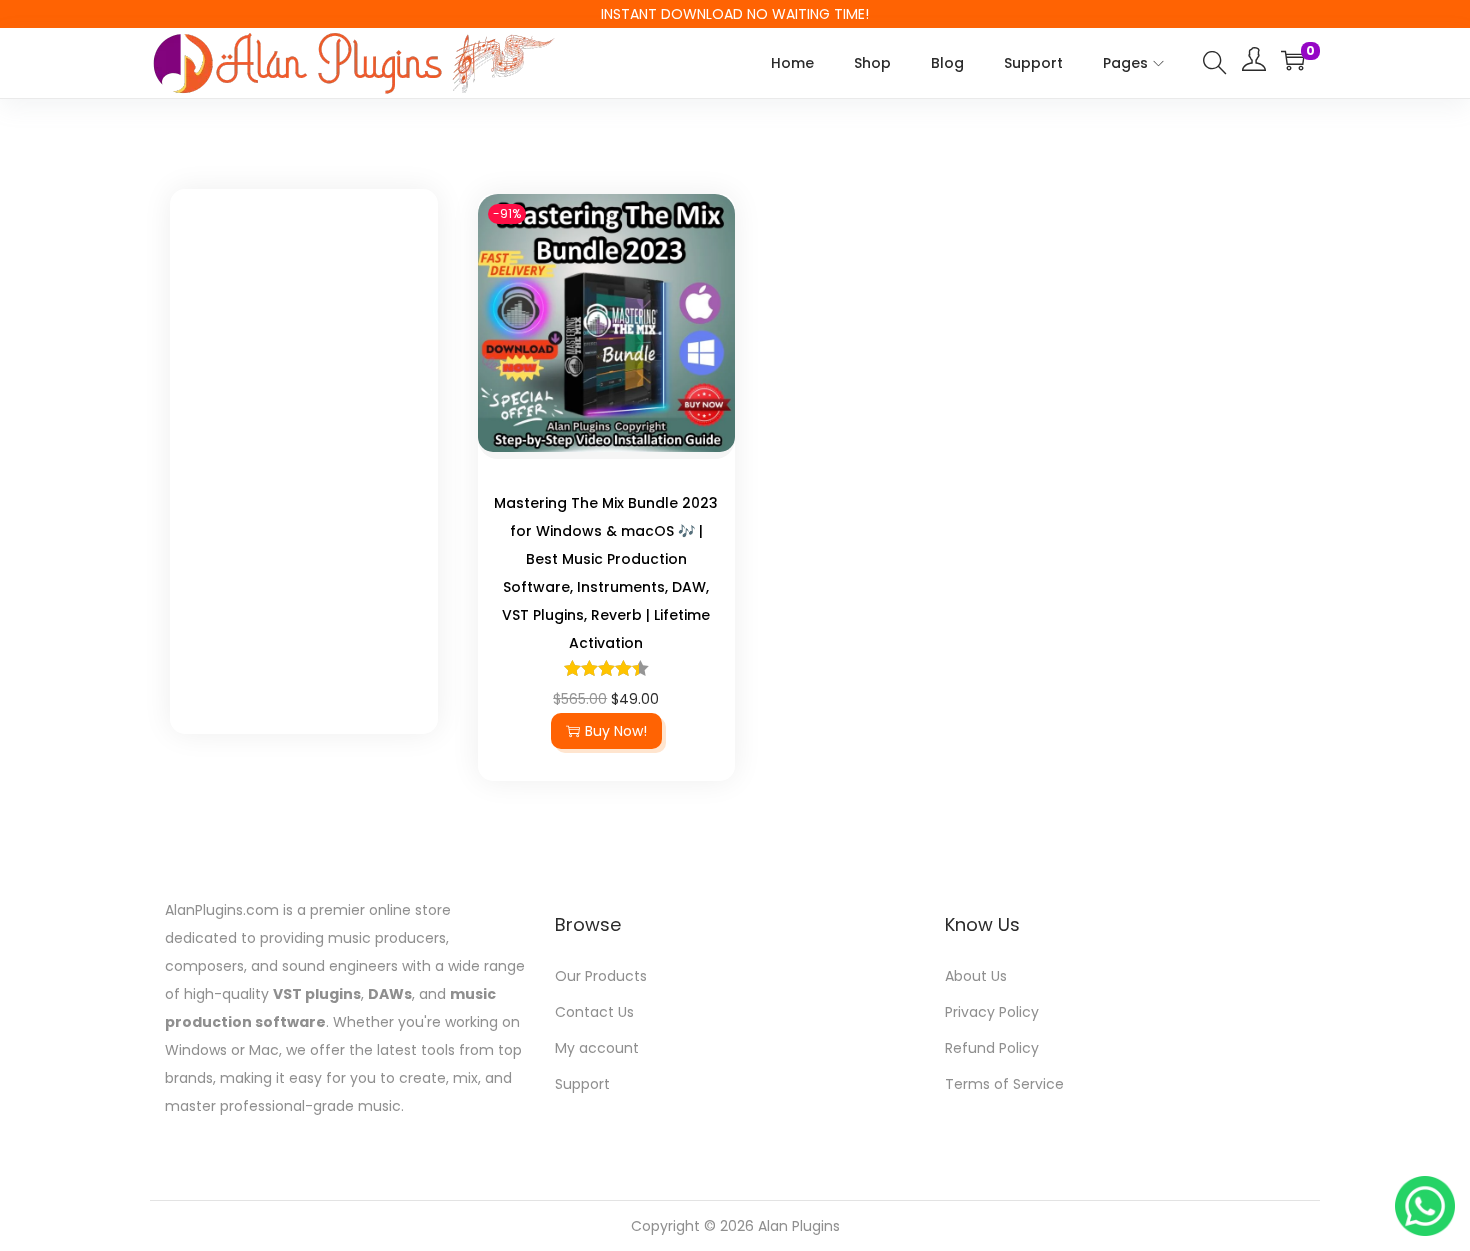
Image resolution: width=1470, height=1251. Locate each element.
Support (582, 1084)
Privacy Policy (992, 1012)
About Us (976, 976)
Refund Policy (992, 1048)
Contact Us (594, 1012)
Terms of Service (1004, 1084)
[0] (1293, 60)
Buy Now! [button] (616, 731)
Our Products (601, 976)
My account (597, 1048)
